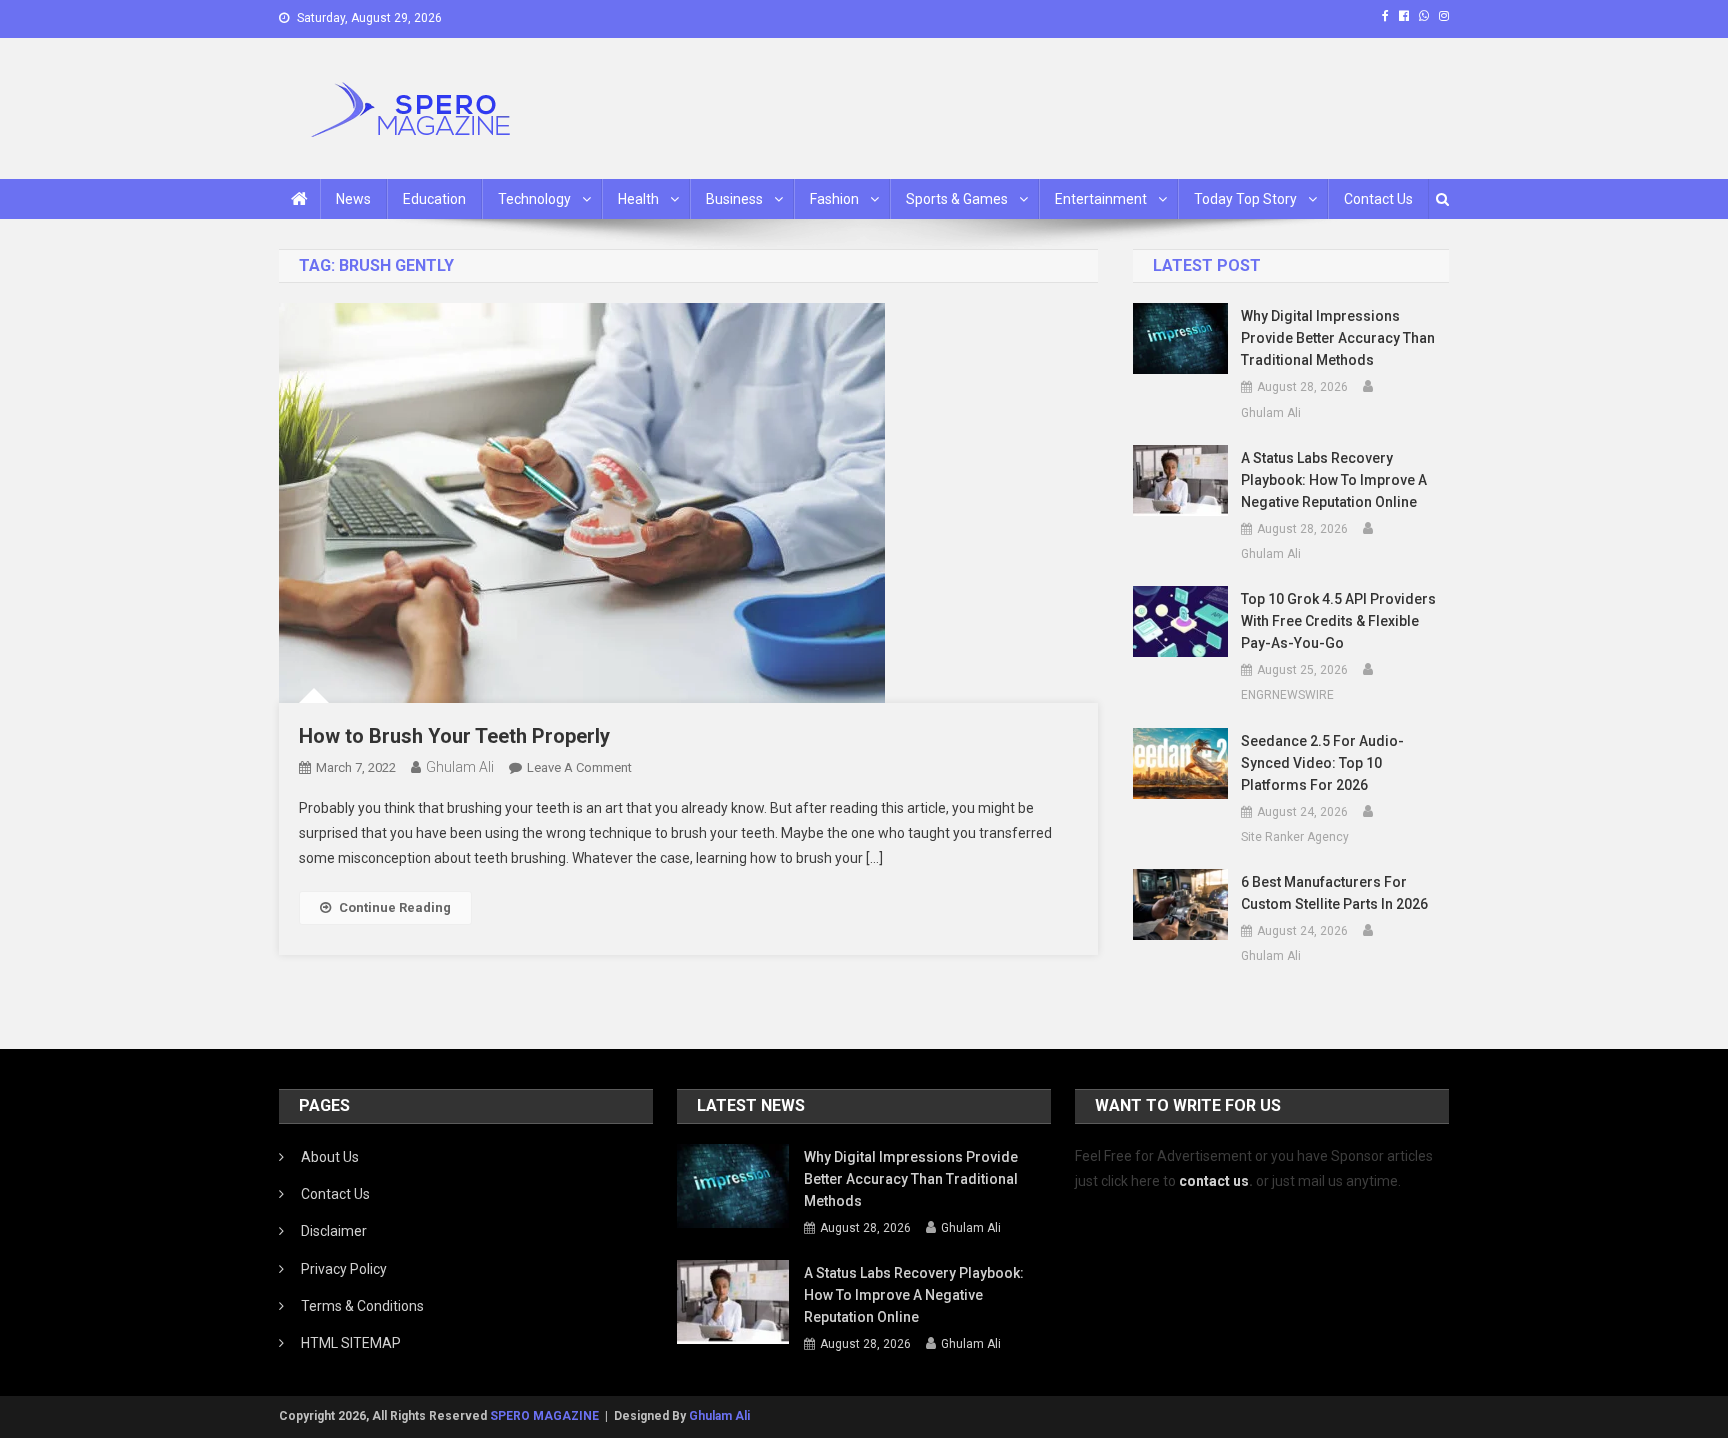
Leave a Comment (579, 767)
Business (734, 199)
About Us (330, 1157)
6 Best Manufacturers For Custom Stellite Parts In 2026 (1334, 893)
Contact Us (1378, 199)
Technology (534, 199)
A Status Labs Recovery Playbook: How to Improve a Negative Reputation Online (1334, 480)
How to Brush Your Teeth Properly (454, 736)
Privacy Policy (344, 1269)
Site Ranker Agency (1295, 837)
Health (638, 199)
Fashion (834, 199)
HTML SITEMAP (351, 1343)
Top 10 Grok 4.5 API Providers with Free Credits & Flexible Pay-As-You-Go (1338, 621)
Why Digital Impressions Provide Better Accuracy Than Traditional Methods (1338, 338)
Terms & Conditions (362, 1306)
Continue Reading (395, 907)
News (353, 199)
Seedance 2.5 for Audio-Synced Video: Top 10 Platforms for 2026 (1322, 763)
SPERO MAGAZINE (544, 1416)
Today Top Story (1245, 199)
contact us (1214, 1181)
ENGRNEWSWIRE (1287, 695)
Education (434, 199)
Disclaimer (334, 1231)
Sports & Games (957, 199)
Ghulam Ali (460, 767)
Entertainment (1101, 199)
